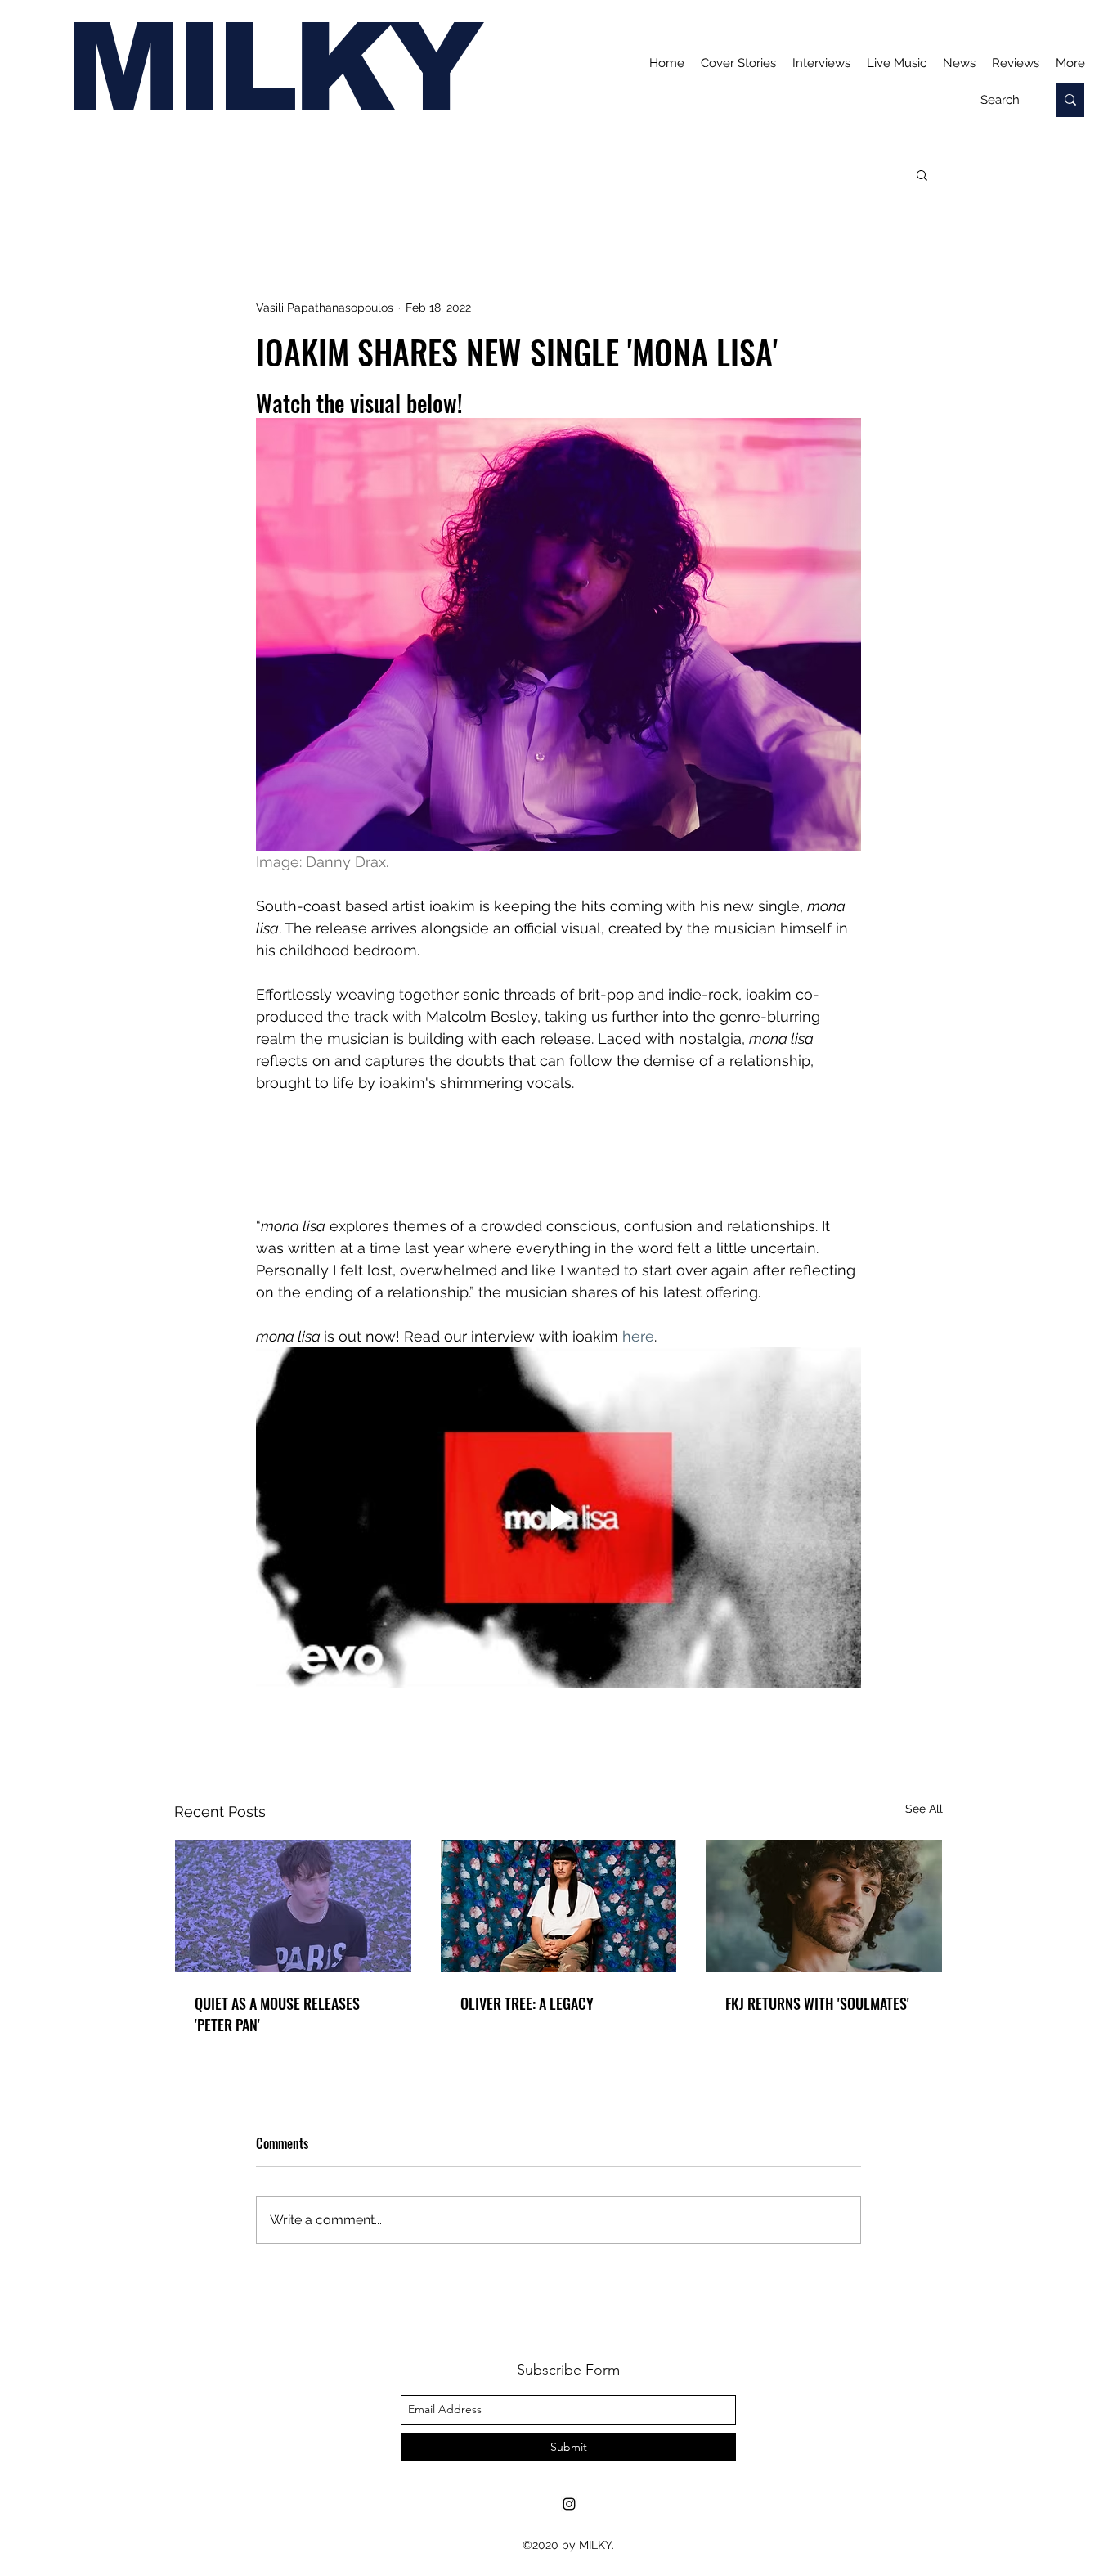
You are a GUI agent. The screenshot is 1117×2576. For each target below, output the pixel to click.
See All (924, 1809)
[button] (922, 174)
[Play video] (558, 1517)
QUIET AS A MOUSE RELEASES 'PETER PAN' (277, 2014)
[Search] (1070, 100)
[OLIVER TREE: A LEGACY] (559, 1906)
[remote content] (558, 1154)
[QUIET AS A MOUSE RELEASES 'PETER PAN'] (293, 1906)
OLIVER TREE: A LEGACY (527, 2003)
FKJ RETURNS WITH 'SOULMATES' (817, 2003)
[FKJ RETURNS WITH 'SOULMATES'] (824, 1906)
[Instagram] (569, 2504)
